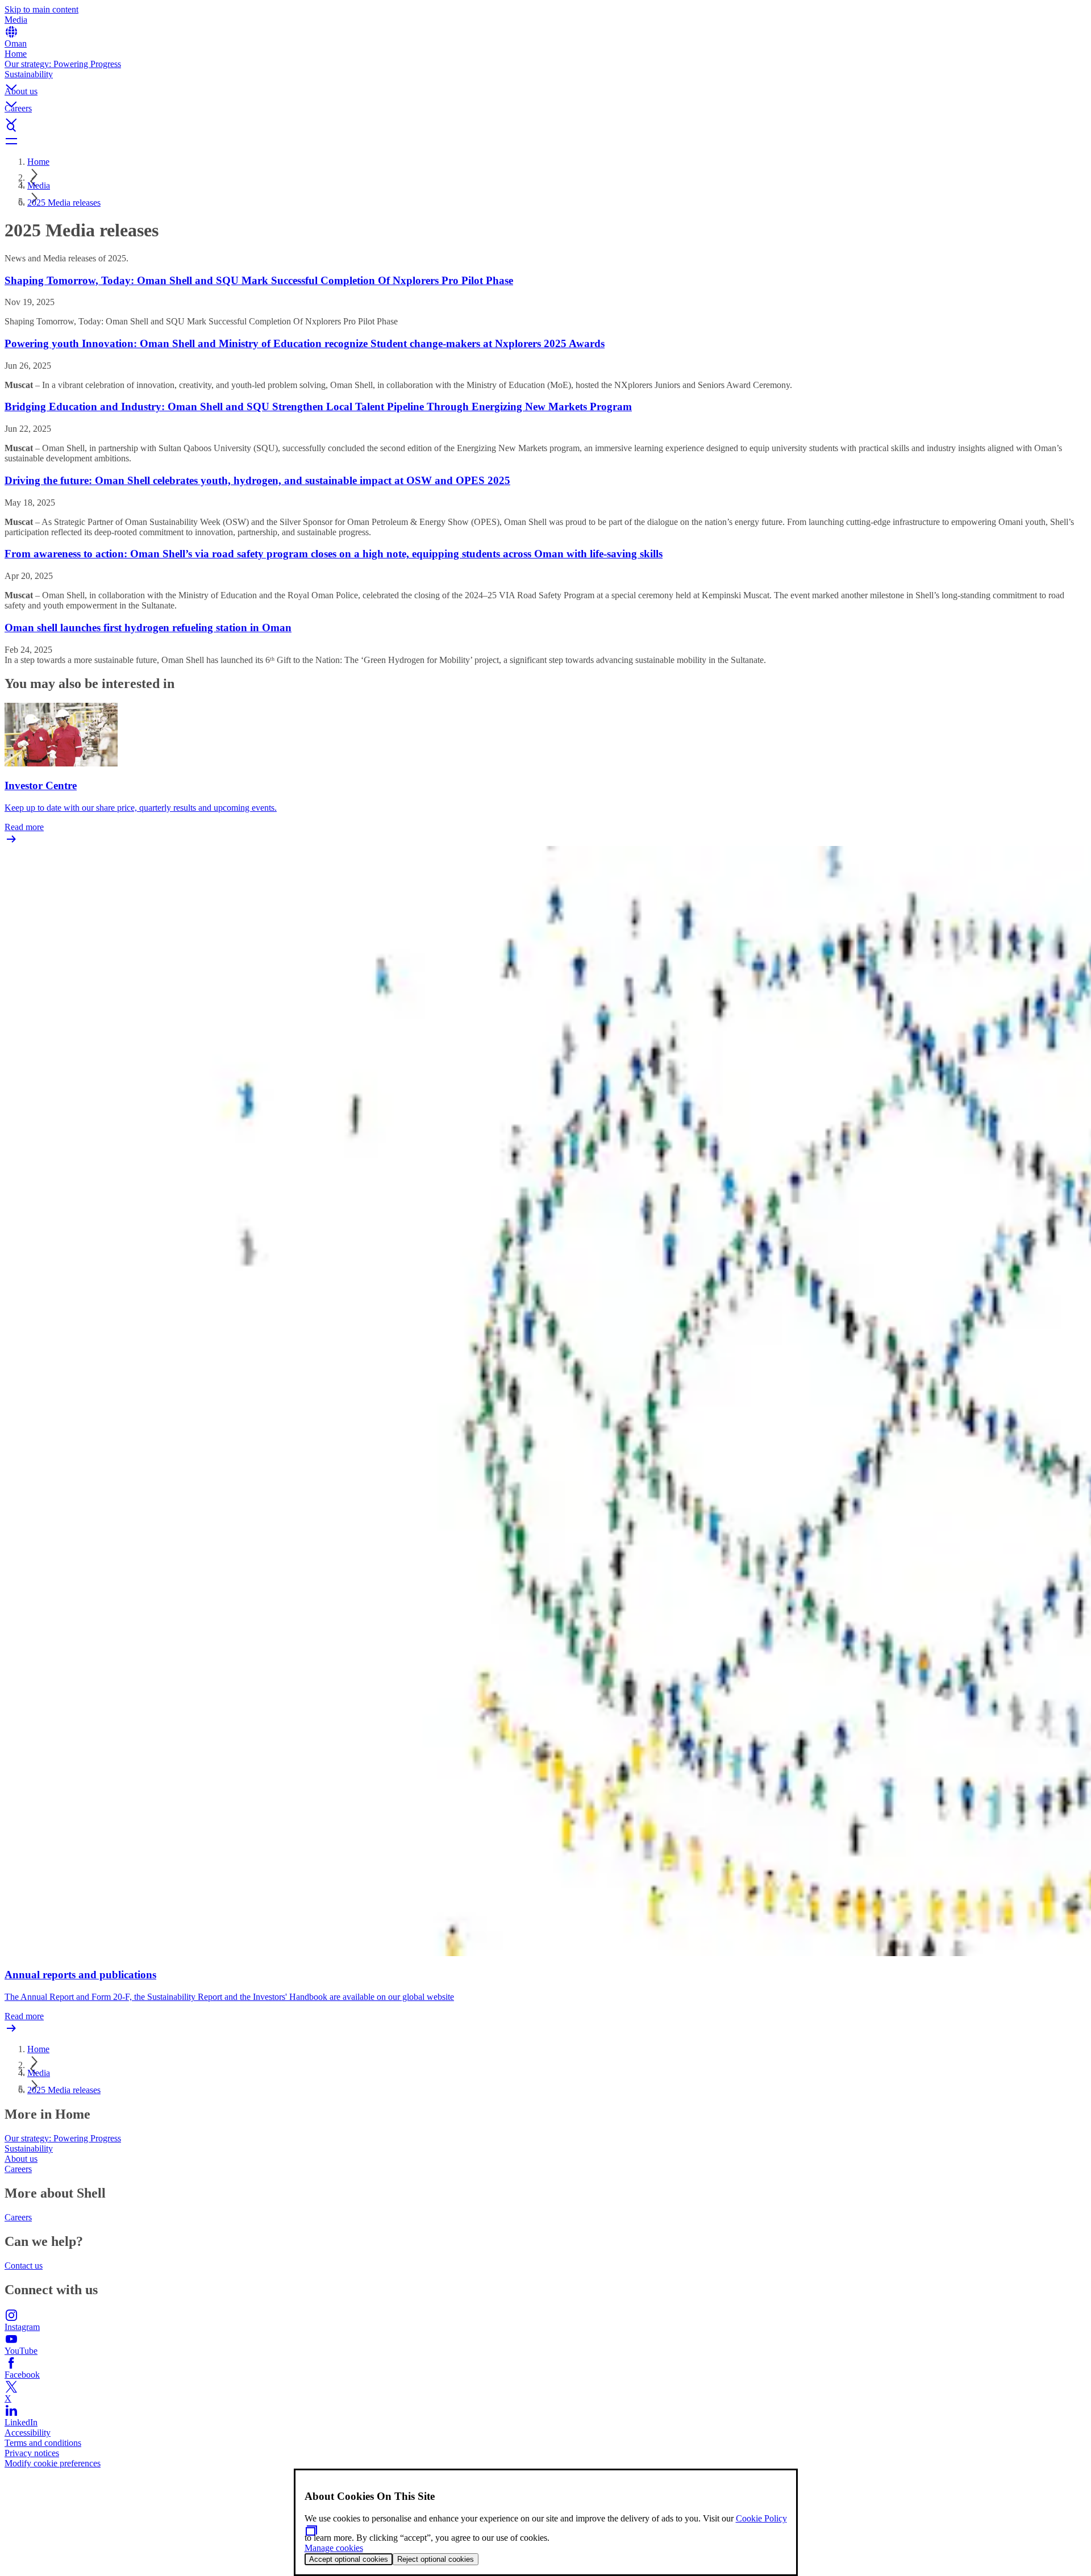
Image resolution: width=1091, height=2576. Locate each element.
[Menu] (545, 141)
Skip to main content (41, 9)
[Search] (545, 127)
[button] (545, 78)
